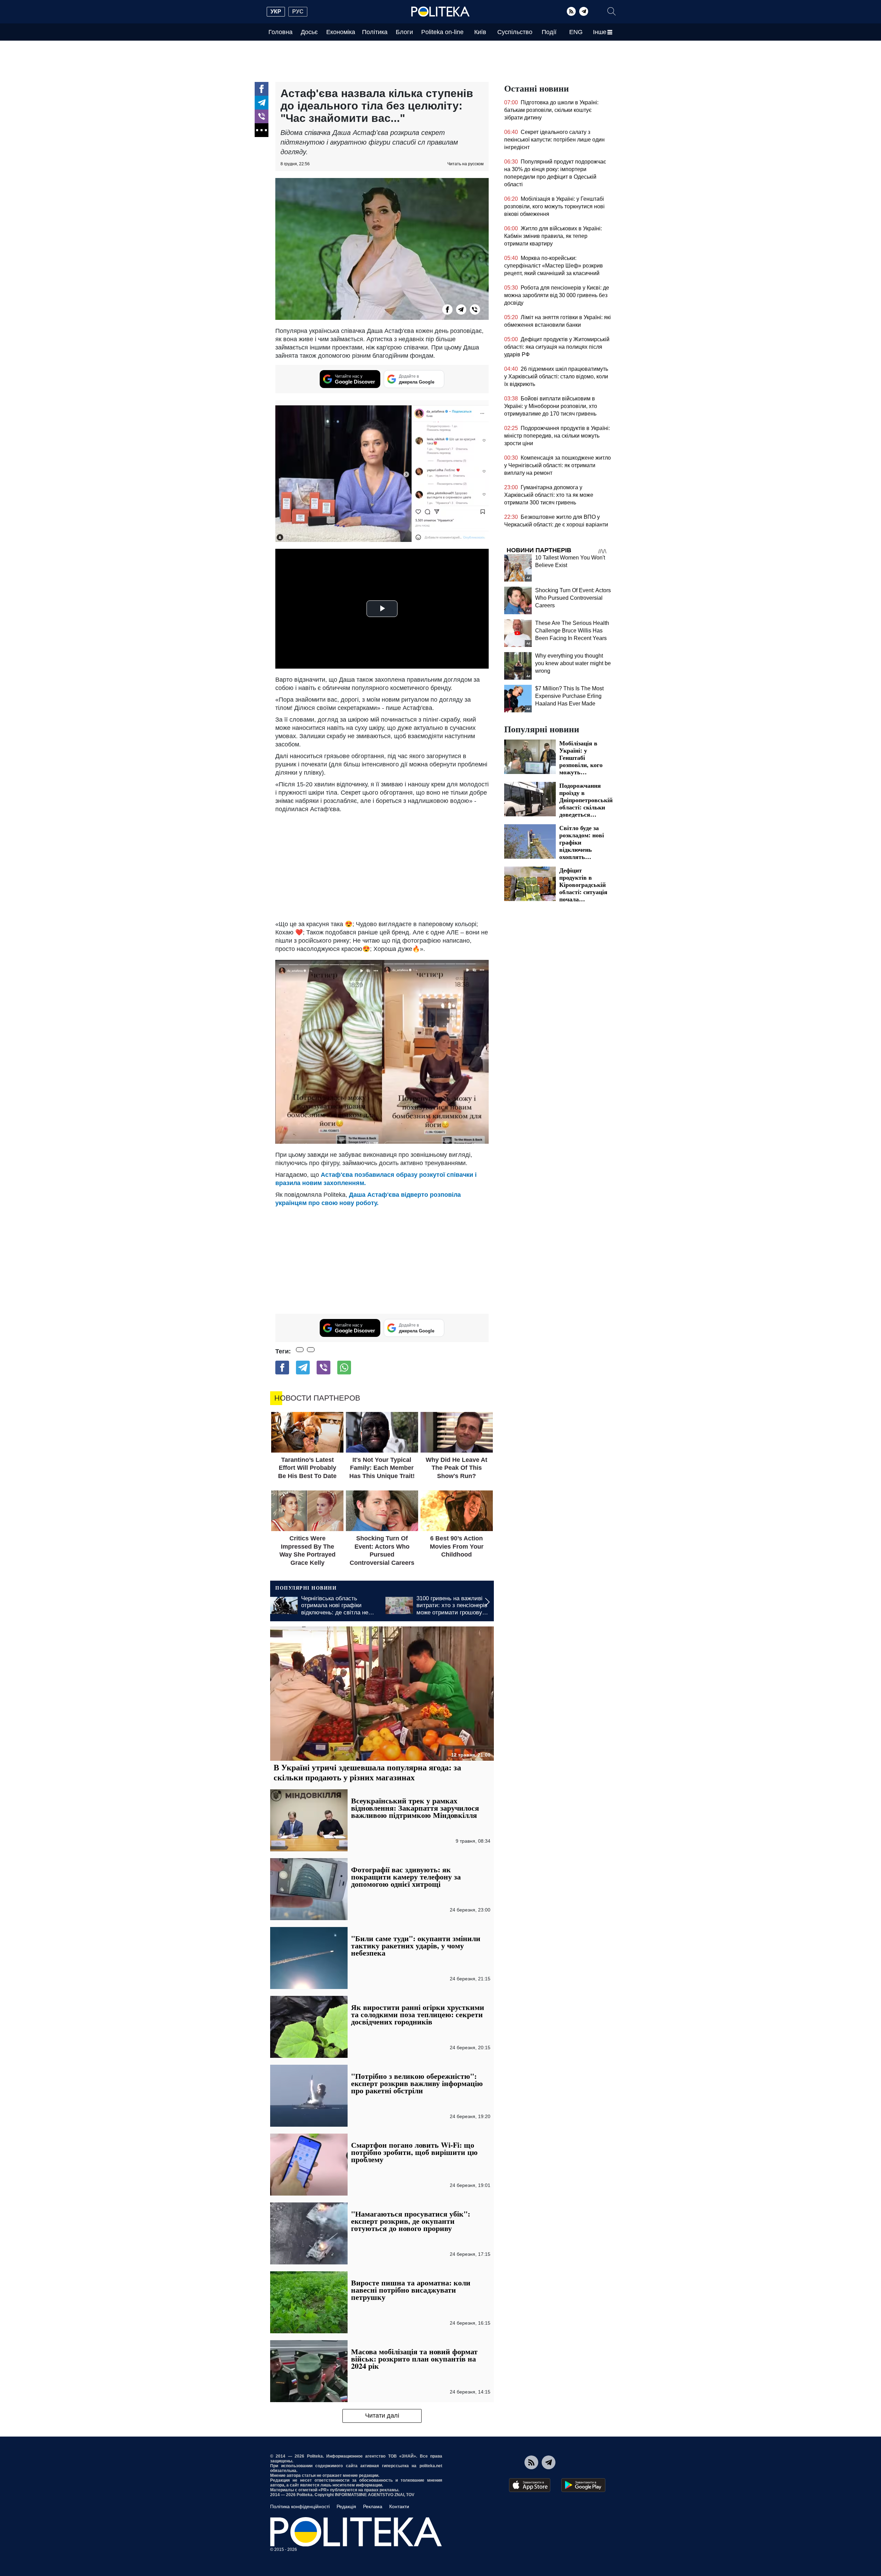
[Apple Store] (530, 2485)
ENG (576, 32)
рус (298, 12)
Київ (480, 32)
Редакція (346, 2506)
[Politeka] (440, 12)
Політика (375, 32)
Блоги (404, 32)
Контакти (399, 2506)
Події (549, 32)
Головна (280, 32)
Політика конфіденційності (300, 2506)
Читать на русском (465, 164)
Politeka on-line (442, 32)
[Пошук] (612, 11)
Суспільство (515, 32)
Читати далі (382, 2416)
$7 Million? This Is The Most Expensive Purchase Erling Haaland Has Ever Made (569, 696)
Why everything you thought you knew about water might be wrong (573, 663)
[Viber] (262, 116)
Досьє (309, 32)
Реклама (373, 2506)
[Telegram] (584, 11)
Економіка (341, 32)
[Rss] (571, 11)
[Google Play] (583, 2485)
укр (276, 12)
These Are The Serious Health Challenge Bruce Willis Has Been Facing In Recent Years (572, 631)
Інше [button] (600, 32)
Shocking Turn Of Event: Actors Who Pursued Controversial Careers (573, 598)
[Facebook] (262, 89)
